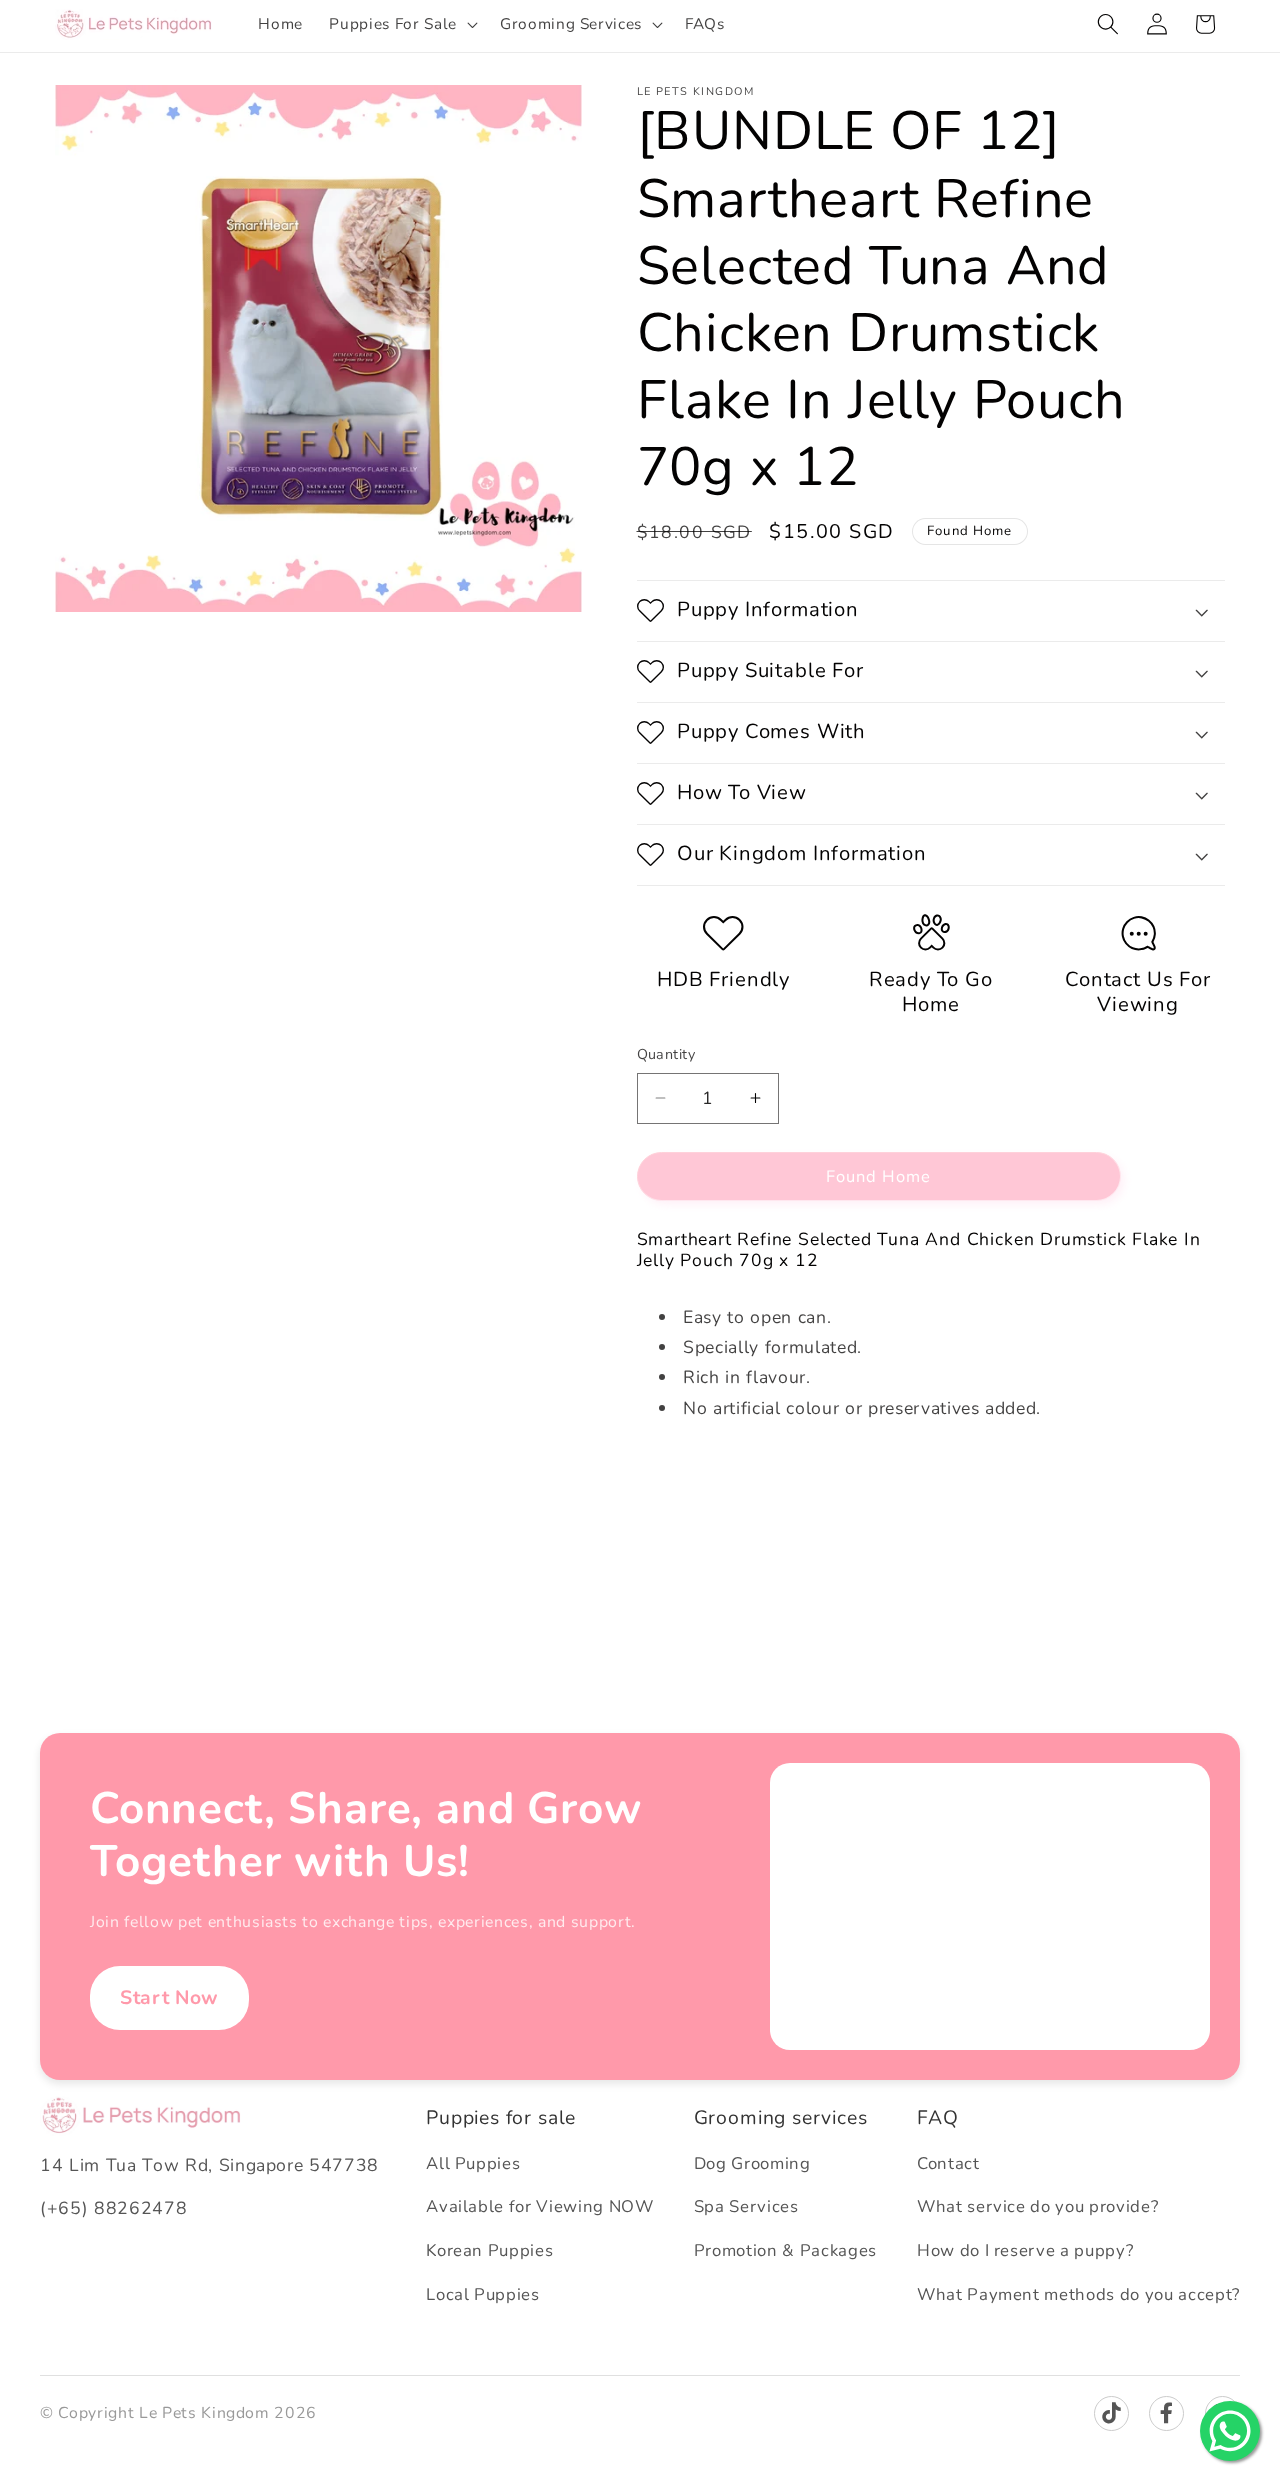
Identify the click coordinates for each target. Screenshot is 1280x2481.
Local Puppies (483, 2294)
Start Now (169, 1997)
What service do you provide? (1037, 2206)
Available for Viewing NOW (540, 2206)
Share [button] (678, 1473)
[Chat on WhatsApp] (1230, 2431)
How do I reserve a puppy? (1025, 2250)
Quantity (666, 1054)
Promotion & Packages (785, 2250)
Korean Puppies (489, 2250)
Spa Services (746, 2206)
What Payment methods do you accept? (1078, 2294)
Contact (948, 2163)
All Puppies (473, 2163)
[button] (401, 24)
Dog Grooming (752, 2163)
